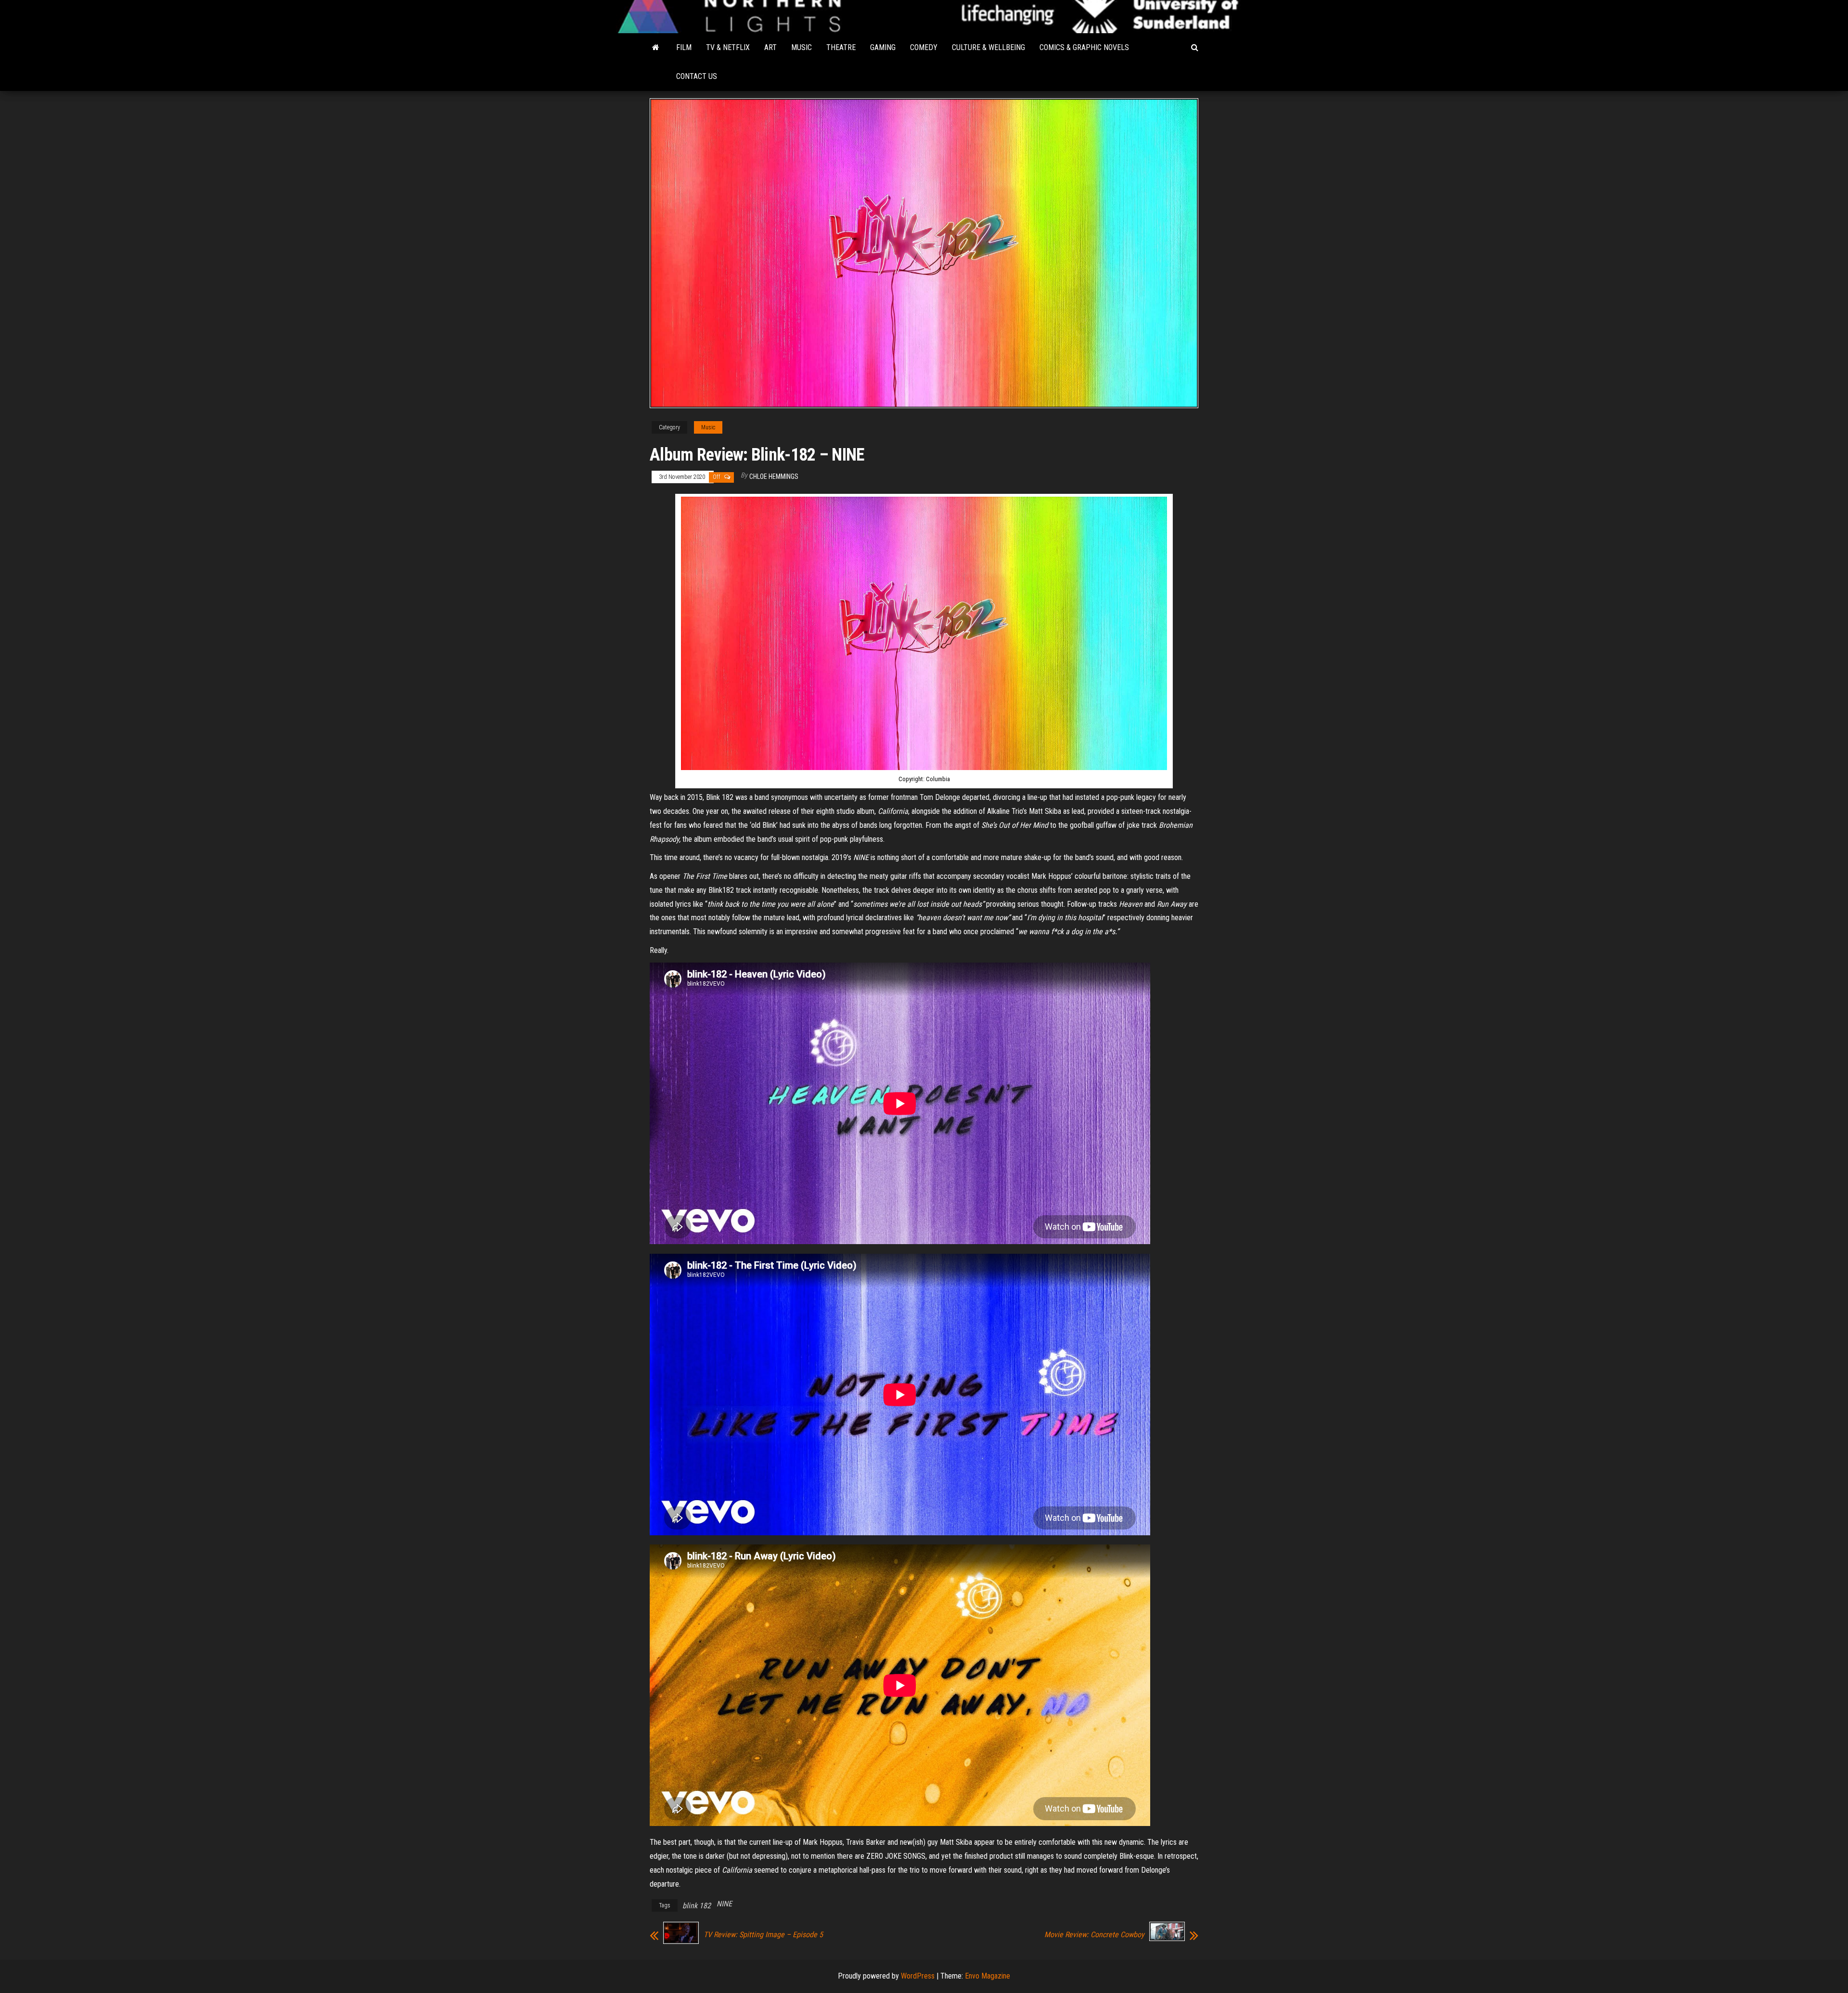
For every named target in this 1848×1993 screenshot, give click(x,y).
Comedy (924, 47)
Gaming (883, 47)
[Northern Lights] (656, 48)
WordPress (918, 1976)
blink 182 (697, 1906)
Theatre (841, 47)
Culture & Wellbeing (988, 47)
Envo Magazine (988, 1976)
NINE (724, 1904)
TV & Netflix (728, 47)
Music (802, 47)
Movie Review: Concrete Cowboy (1094, 1935)
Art (770, 47)
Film (684, 47)
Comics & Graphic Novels (1084, 47)
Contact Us (697, 76)
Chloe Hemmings (774, 476)
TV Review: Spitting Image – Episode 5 (763, 1935)
